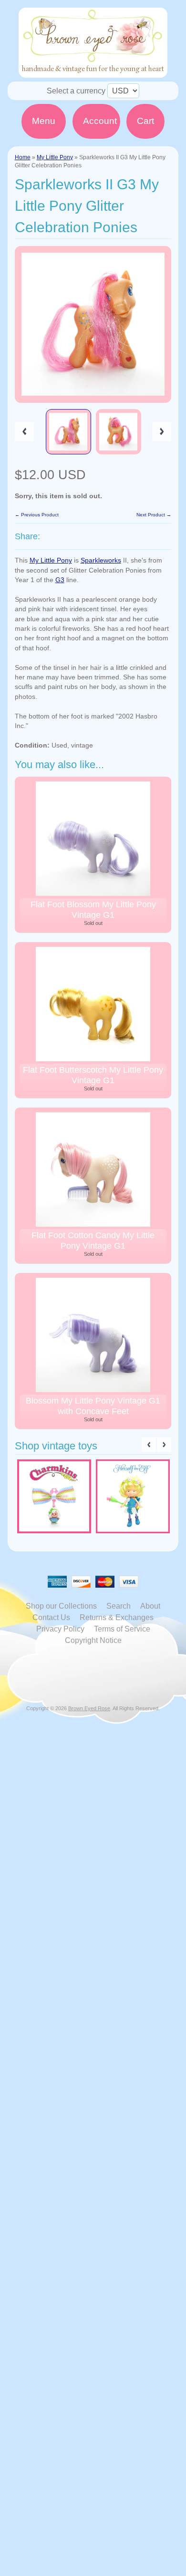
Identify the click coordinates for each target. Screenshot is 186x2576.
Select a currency (76, 91)
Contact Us (51, 1617)
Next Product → (154, 515)
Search (119, 1606)
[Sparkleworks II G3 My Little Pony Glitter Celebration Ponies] (68, 432)
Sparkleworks (101, 560)
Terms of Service (122, 1629)
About (150, 1606)
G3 (60, 580)
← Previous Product (37, 515)
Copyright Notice (93, 1640)
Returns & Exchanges (117, 1617)
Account (100, 121)
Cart (145, 121)
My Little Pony (55, 157)
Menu (44, 121)
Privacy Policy (60, 1629)
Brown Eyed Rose (89, 1708)
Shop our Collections (61, 1606)
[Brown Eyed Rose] (93, 72)
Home (23, 157)
